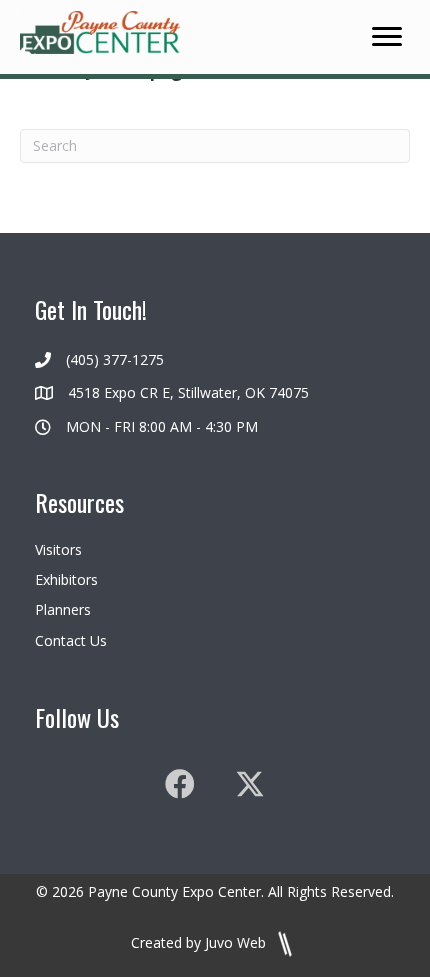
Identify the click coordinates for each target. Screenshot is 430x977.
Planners (63, 609)
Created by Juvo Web (200, 942)
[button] (180, 784)
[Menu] (387, 37)
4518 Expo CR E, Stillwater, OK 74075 (188, 392)
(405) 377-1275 (115, 359)
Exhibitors (66, 579)
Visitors (58, 549)
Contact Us (71, 640)
